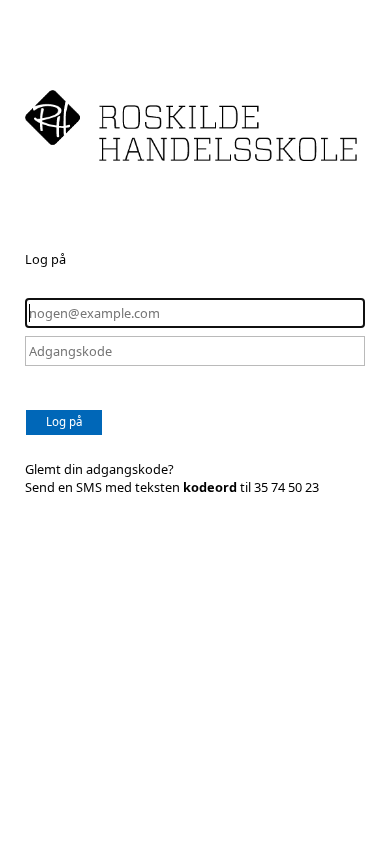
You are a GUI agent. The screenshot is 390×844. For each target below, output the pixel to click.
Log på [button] (64, 421)
